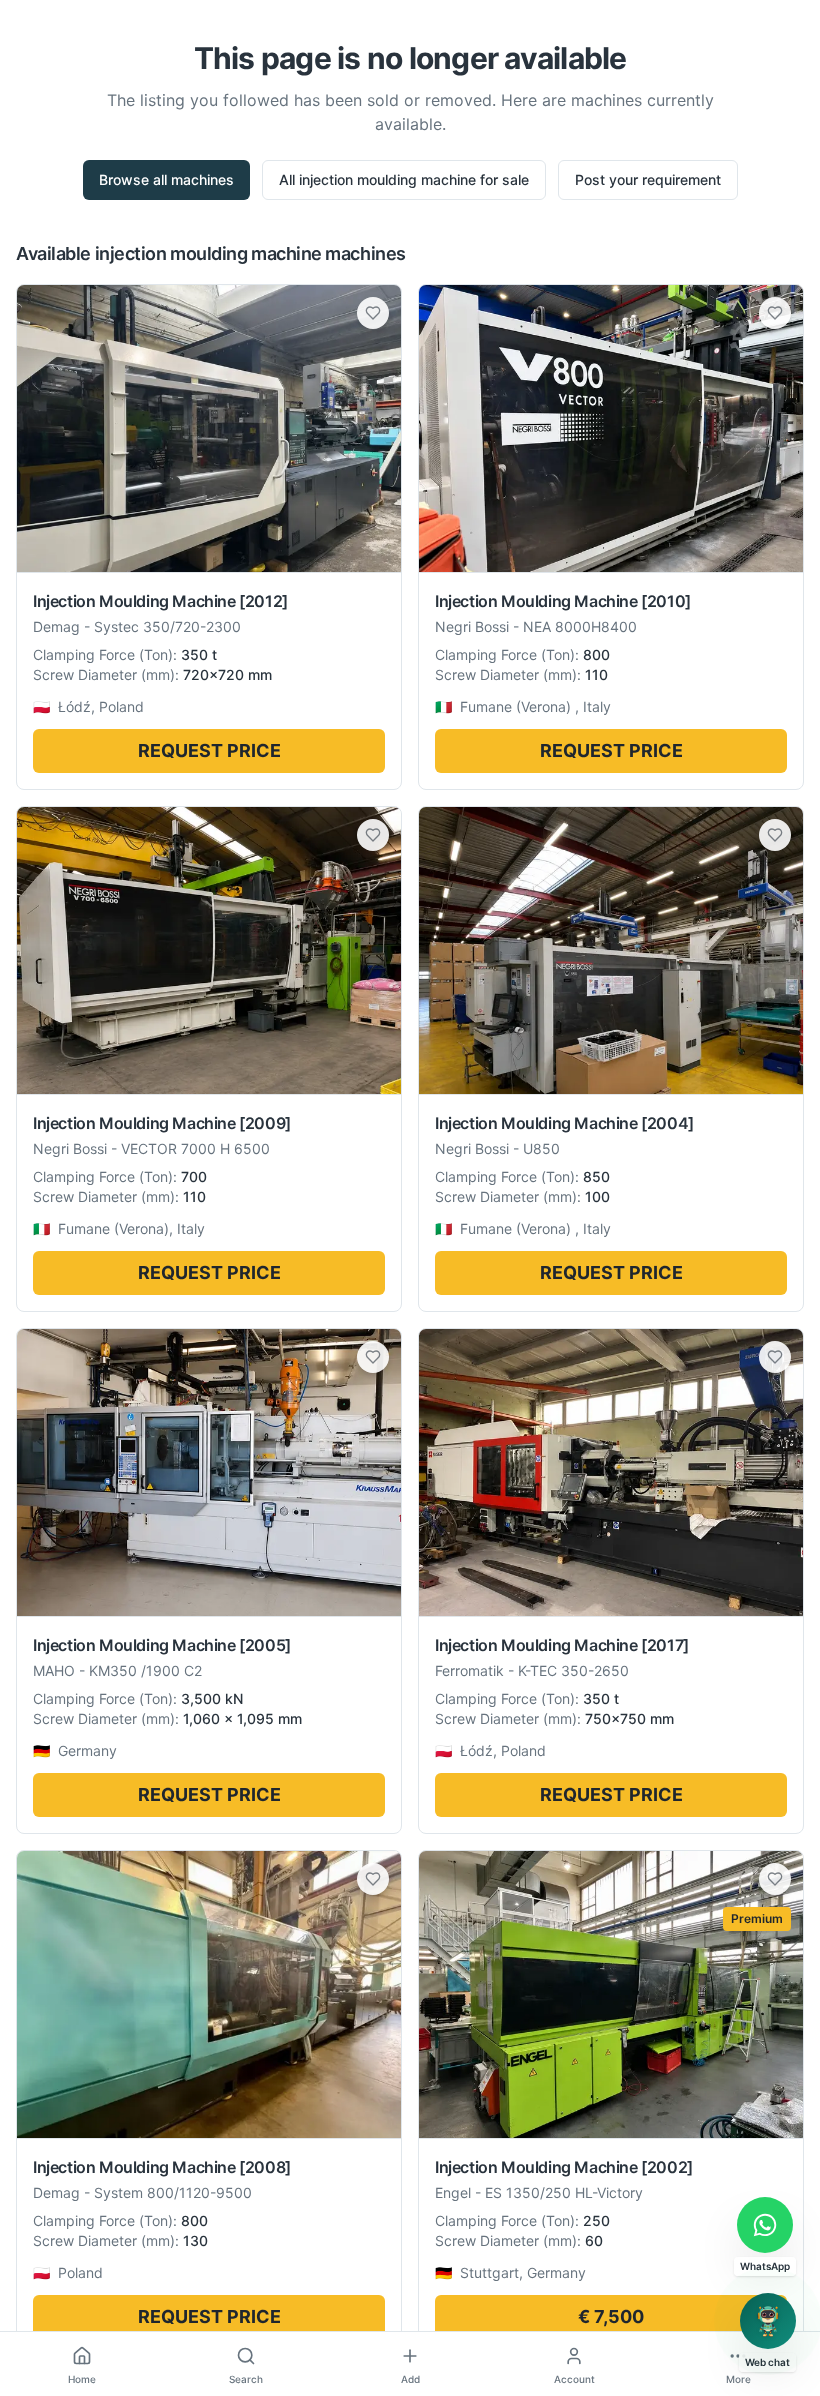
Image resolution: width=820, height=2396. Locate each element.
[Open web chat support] (768, 2321)
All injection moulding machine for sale (404, 179)
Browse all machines (166, 179)
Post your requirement (648, 179)
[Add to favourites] (373, 313)
